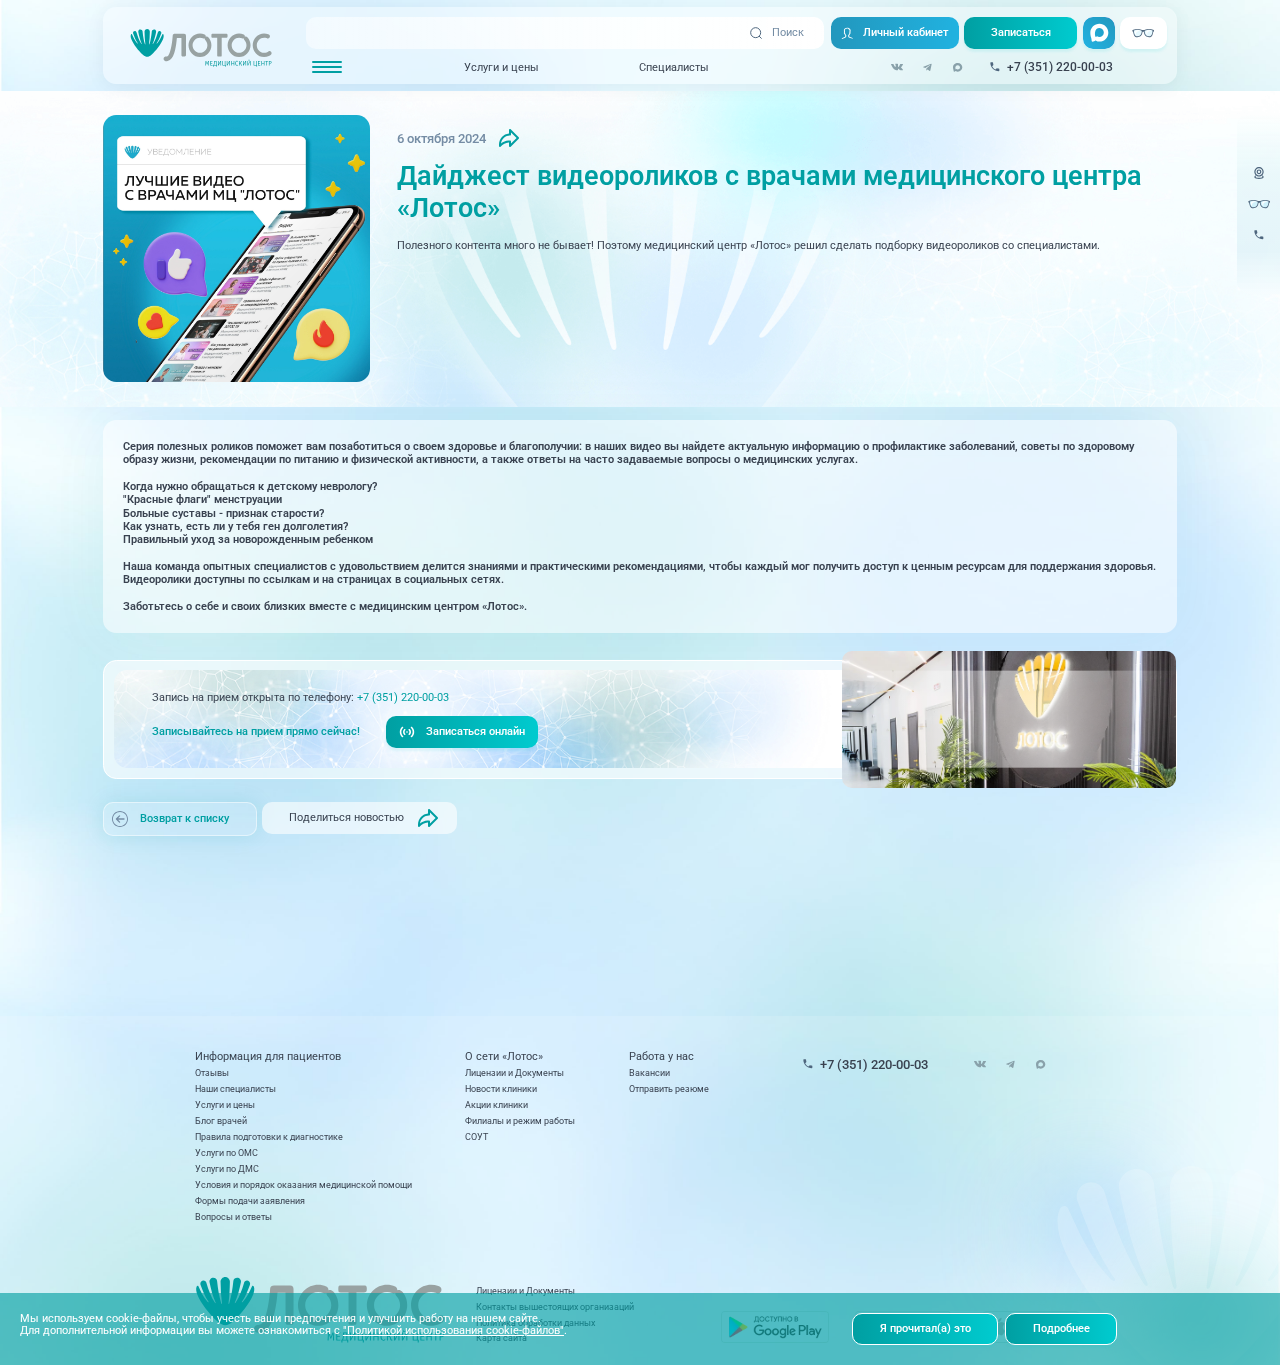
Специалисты (674, 66)
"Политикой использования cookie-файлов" (453, 1330)
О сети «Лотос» (504, 1056)
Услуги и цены (501, 66)
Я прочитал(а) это (925, 1328)
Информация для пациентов (268, 1056)
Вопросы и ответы (233, 1216)
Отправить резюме (669, 1088)
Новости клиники (501, 1088)
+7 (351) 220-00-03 (403, 697)
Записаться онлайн (475, 731)
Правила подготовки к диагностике (269, 1136)
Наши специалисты (235, 1088)
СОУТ (476, 1136)
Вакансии (649, 1072)
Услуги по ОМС (226, 1152)
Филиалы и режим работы (520, 1120)
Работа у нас (661, 1056)
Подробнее (1061, 1328)
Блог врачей (221, 1120)
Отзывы (212, 1072)
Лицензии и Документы (514, 1072)
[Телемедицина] (1259, 181)
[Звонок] (1259, 243)
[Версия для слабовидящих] (1259, 204)
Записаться (1021, 32)
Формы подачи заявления (250, 1200)
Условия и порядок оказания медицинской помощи (303, 1184)
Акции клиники (496, 1104)
